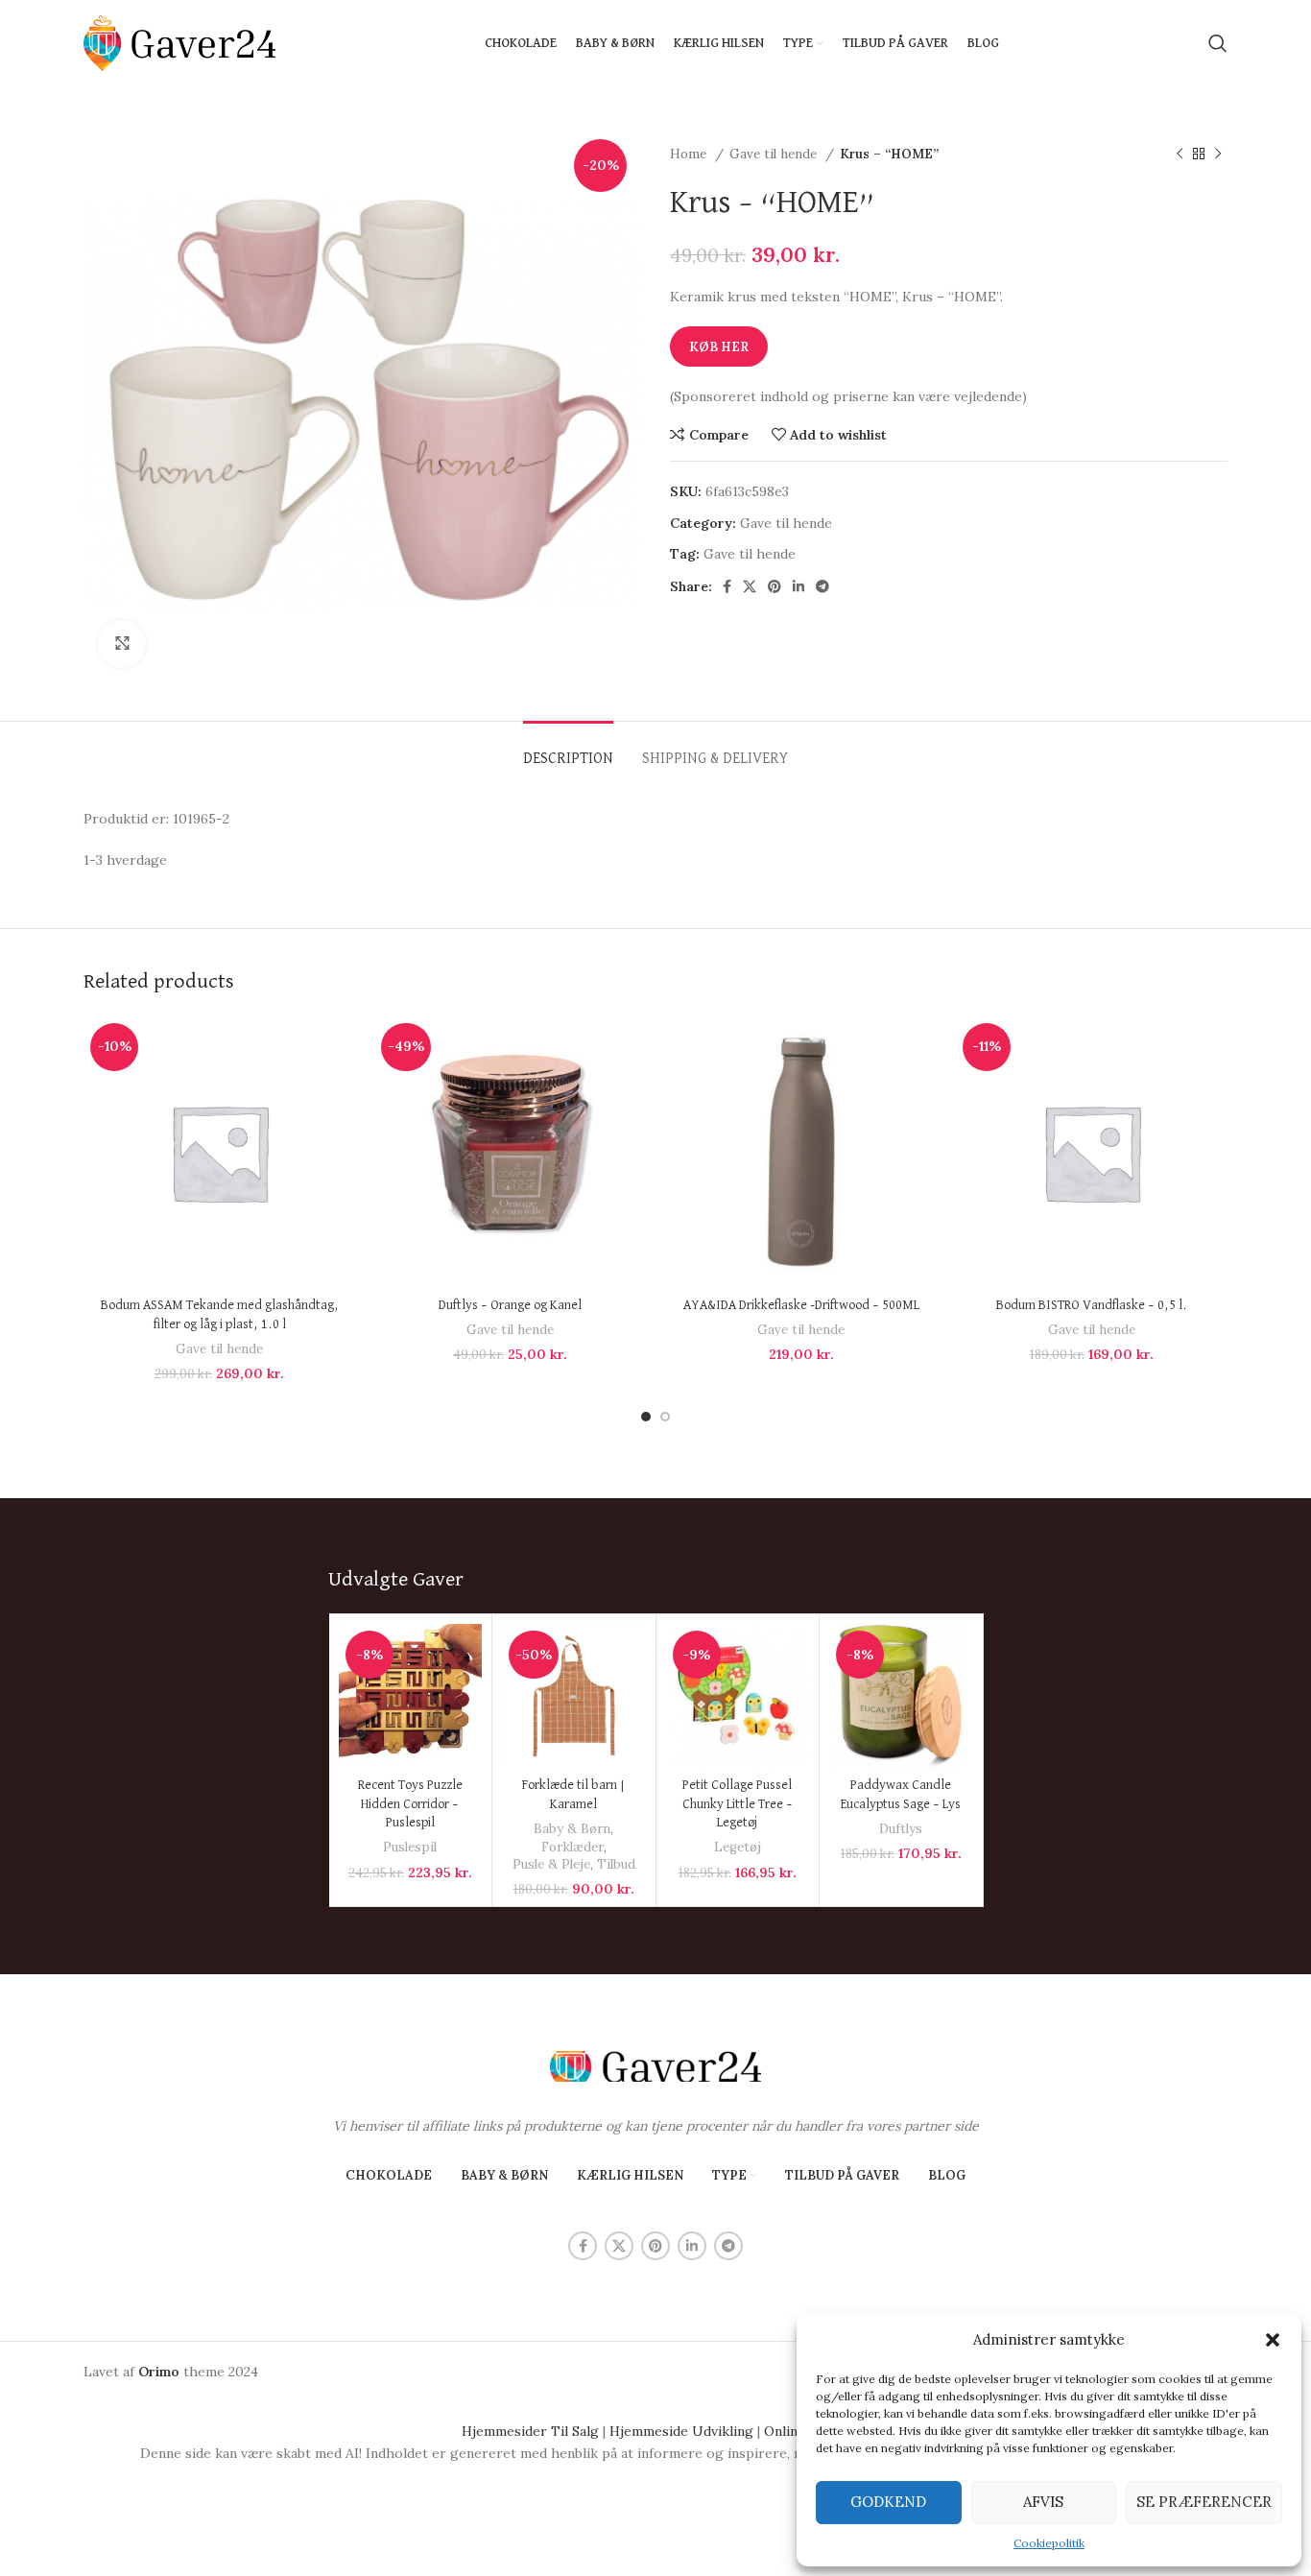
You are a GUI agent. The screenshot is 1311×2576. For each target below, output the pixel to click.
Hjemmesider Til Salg (530, 2431)
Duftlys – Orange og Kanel (510, 1305)
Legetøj (738, 1847)
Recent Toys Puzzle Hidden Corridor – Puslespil (410, 1804)
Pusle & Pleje (551, 1864)
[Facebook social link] (727, 586)
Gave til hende (775, 154)
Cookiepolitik (1049, 2543)
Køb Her (719, 347)
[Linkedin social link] (799, 586)
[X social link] (750, 586)
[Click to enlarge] (122, 644)
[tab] (568, 750)
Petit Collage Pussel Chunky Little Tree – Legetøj (738, 1804)
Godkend (888, 2502)
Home (690, 154)
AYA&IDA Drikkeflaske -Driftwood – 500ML (801, 1305)
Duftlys (901, 1829)
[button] (1273, 2340)
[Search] (1218, 43)
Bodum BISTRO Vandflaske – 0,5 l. (1092, 1305)
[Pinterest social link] (775, 586)
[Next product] (1218, 155)
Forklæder (572, 1847)
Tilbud (616, 1864)
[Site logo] (179, 42)
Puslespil (410, 1847)
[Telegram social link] (822, 586)
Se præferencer (1204, 2502)
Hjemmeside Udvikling (681, 2431)
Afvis (1043, 2502)
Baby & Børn (572, 1829)
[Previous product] (1180, 155)
